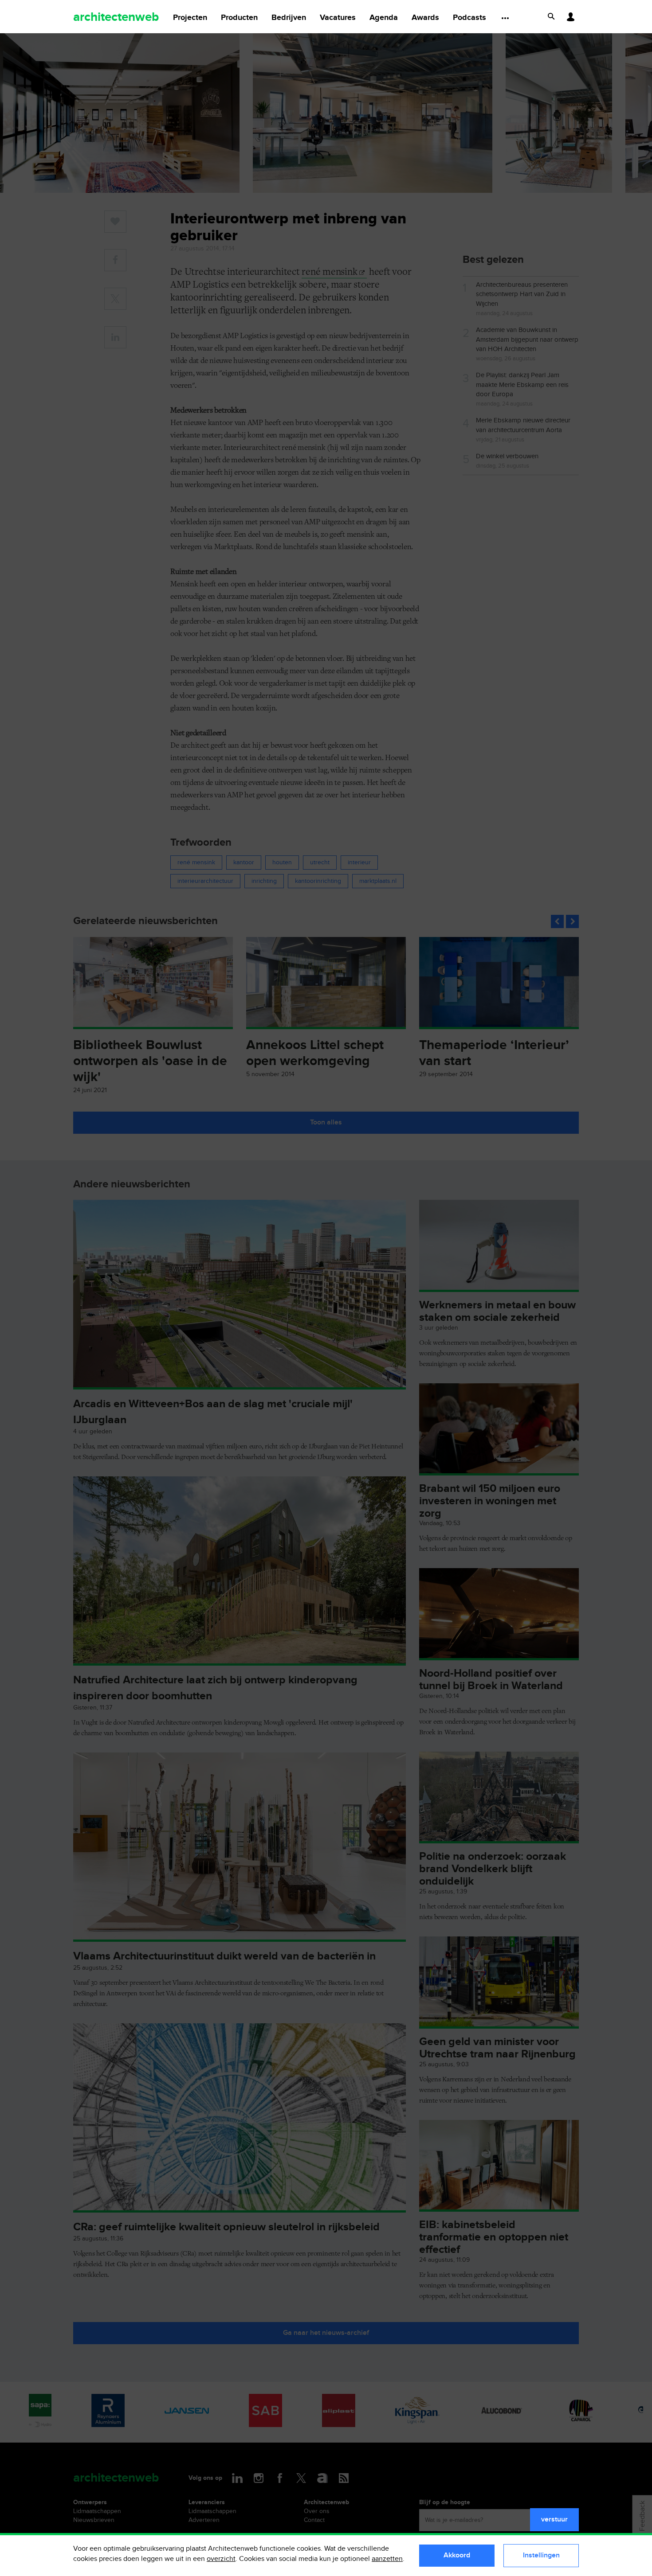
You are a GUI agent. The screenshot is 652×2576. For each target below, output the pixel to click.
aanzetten (387, 2559)
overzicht (221, 2559)
